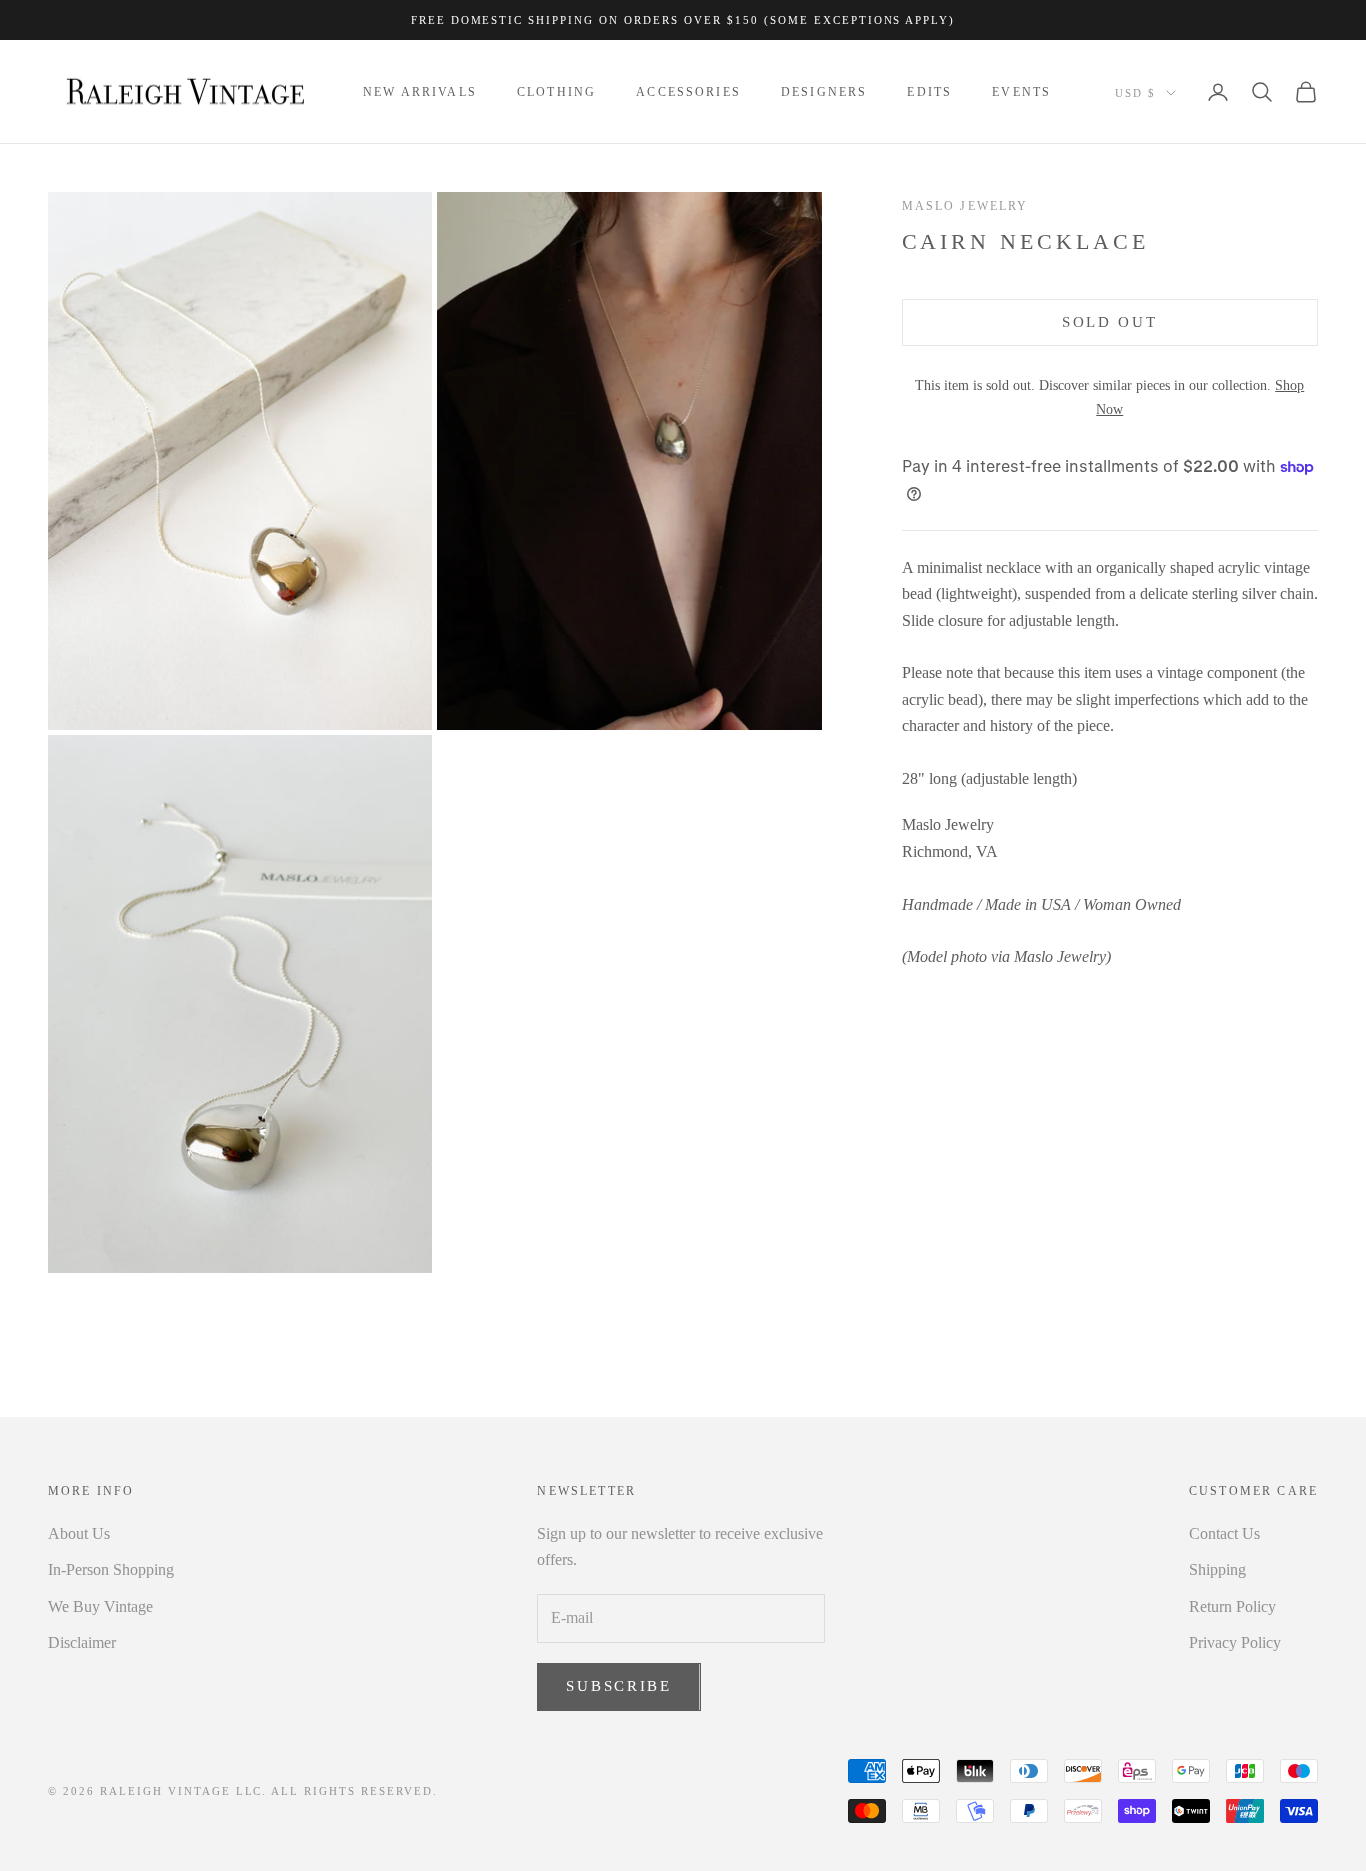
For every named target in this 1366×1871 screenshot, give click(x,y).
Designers (824, 92)
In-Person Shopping (111, 1569)
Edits (929, 92)
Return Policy (1232, 1606)
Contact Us (1224, 1533)
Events (1021, 92)
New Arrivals (420, 92)
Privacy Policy (1235, 1642)
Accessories (688, 92)
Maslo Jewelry (965, 206)
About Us (79, 1533)
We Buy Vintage (100, 1606)
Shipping (1217, 1569)
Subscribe (618, 1686)
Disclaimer (82, 1642)
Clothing (556, 92)
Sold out (1110, 322)
